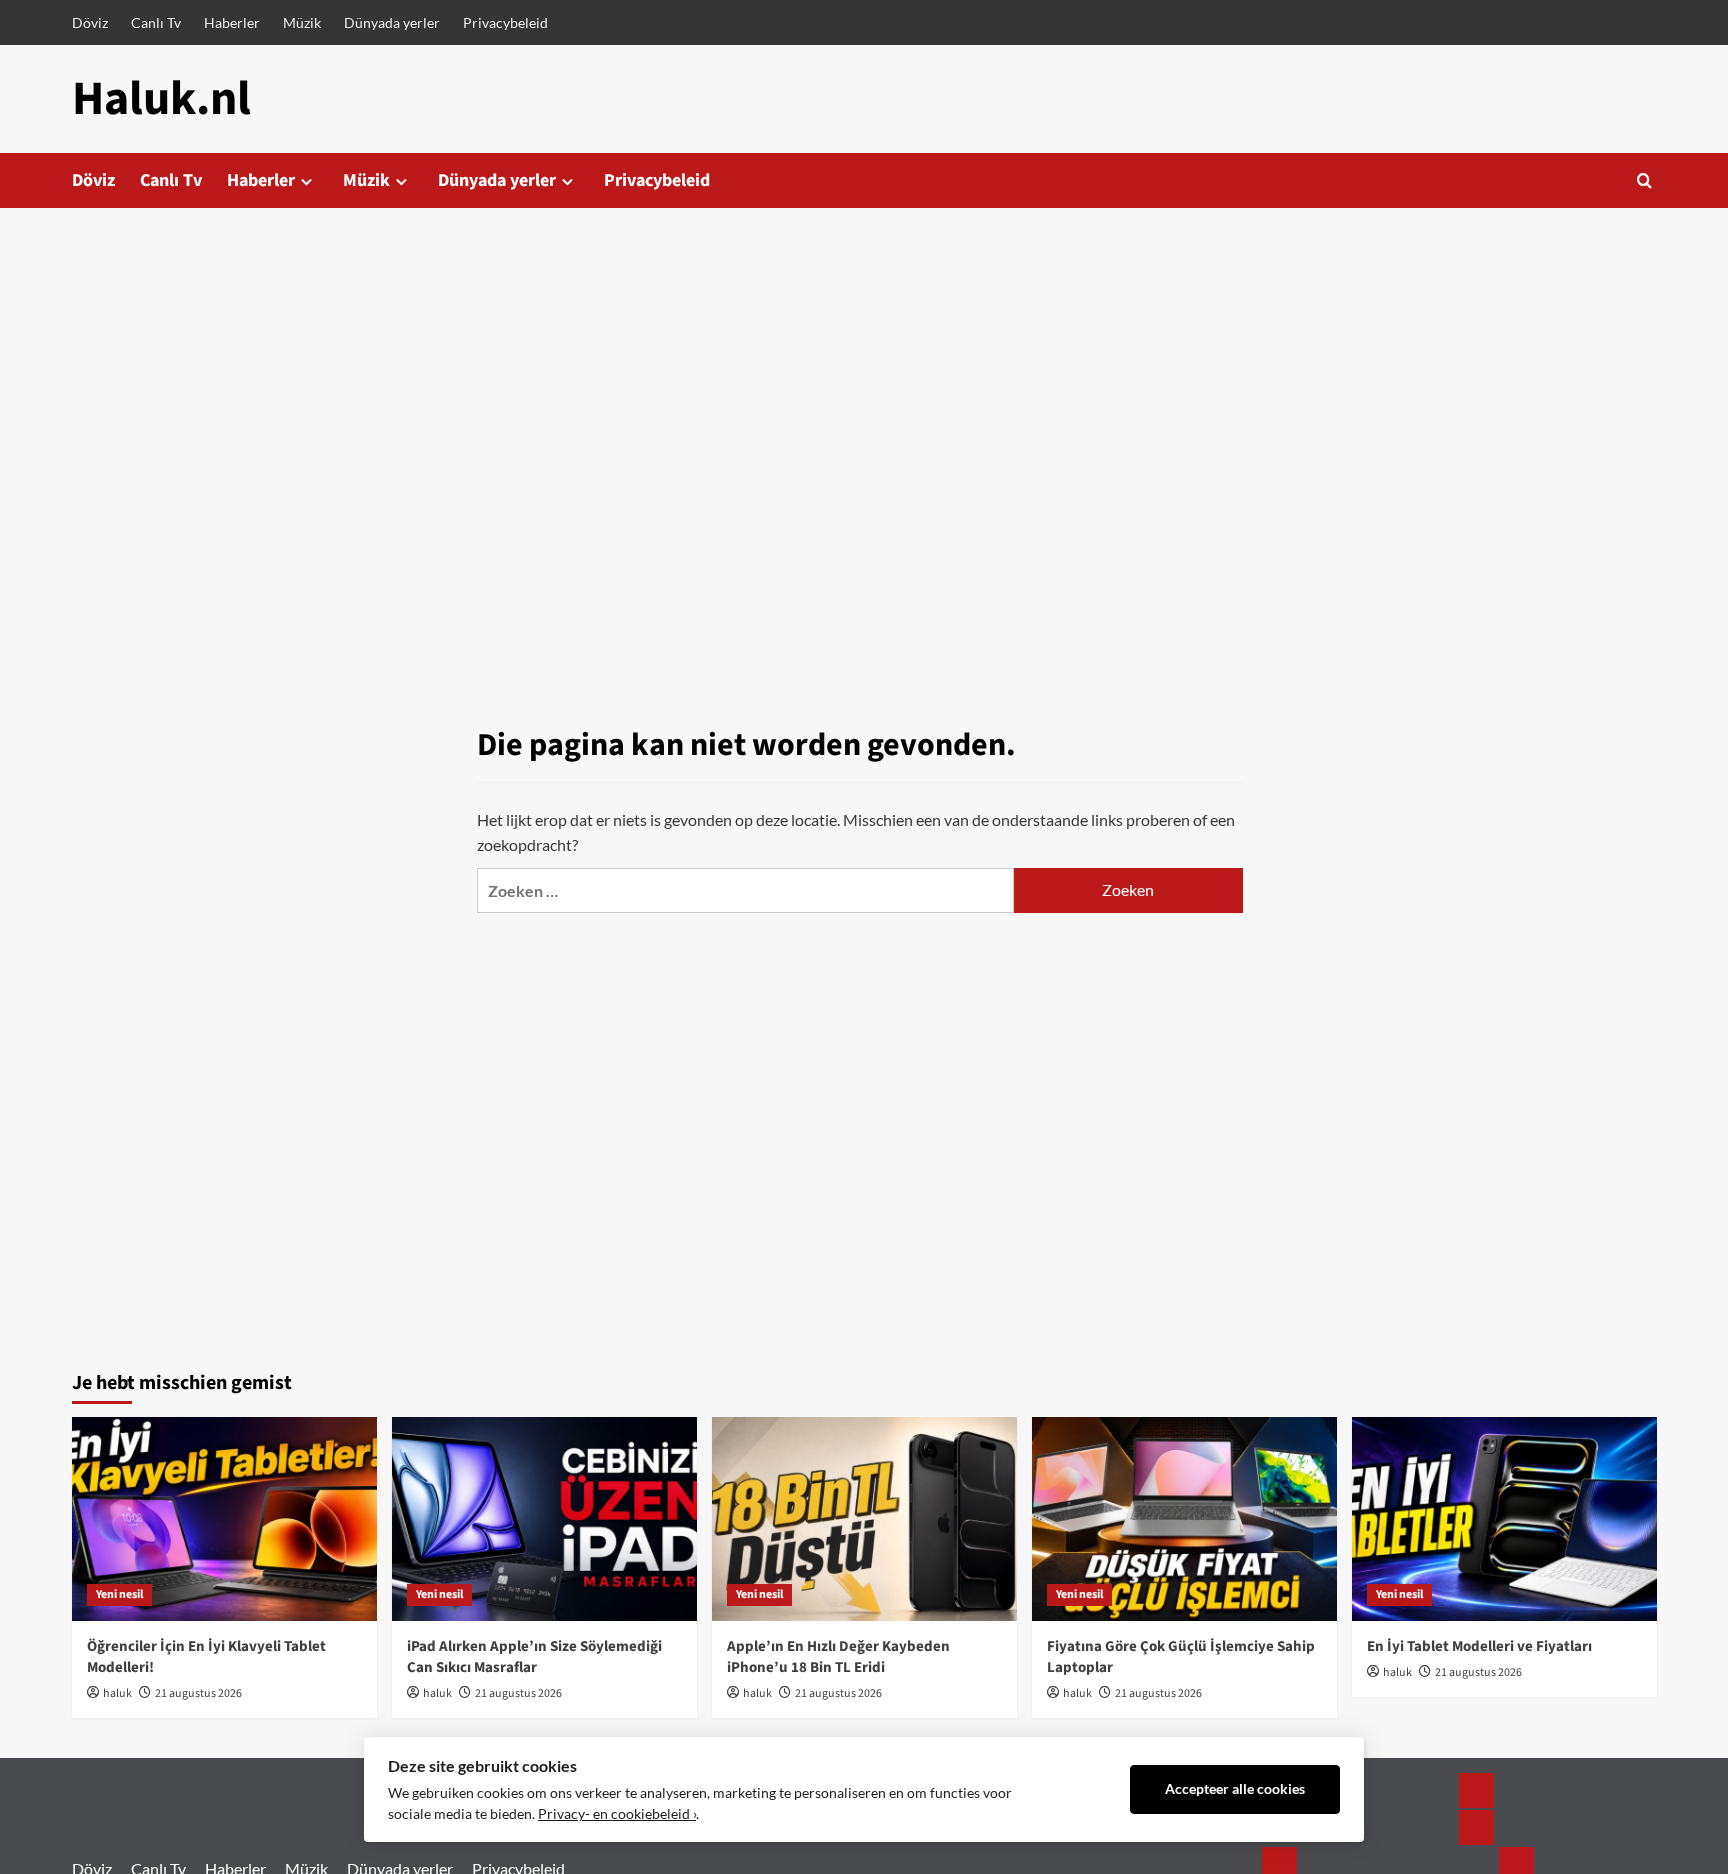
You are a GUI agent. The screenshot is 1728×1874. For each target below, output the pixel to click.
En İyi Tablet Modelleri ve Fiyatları (1479, 1646)
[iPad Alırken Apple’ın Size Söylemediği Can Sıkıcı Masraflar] (544, 1518)
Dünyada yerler (392, 22)
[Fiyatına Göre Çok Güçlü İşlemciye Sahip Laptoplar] (1184, 1518)
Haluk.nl (161, 99)
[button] (1644, 180)
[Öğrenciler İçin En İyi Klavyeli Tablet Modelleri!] (224, 1518)
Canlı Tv (156, 22)
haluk (117, 1693)
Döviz (90, 22)
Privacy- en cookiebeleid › (617, 1814)
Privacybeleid (505, 22)
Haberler (232, 22)
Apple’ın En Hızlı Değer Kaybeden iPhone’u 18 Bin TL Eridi (838, 1657)
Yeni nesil (119, 1594)
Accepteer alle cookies (1235, 1789)
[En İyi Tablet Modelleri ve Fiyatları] (1504, 1518)
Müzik (302, 22)
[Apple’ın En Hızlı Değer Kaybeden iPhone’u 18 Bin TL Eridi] (864, 1518)
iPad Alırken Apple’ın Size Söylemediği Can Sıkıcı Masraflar (534, 1657)
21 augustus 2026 (198, 1693)
